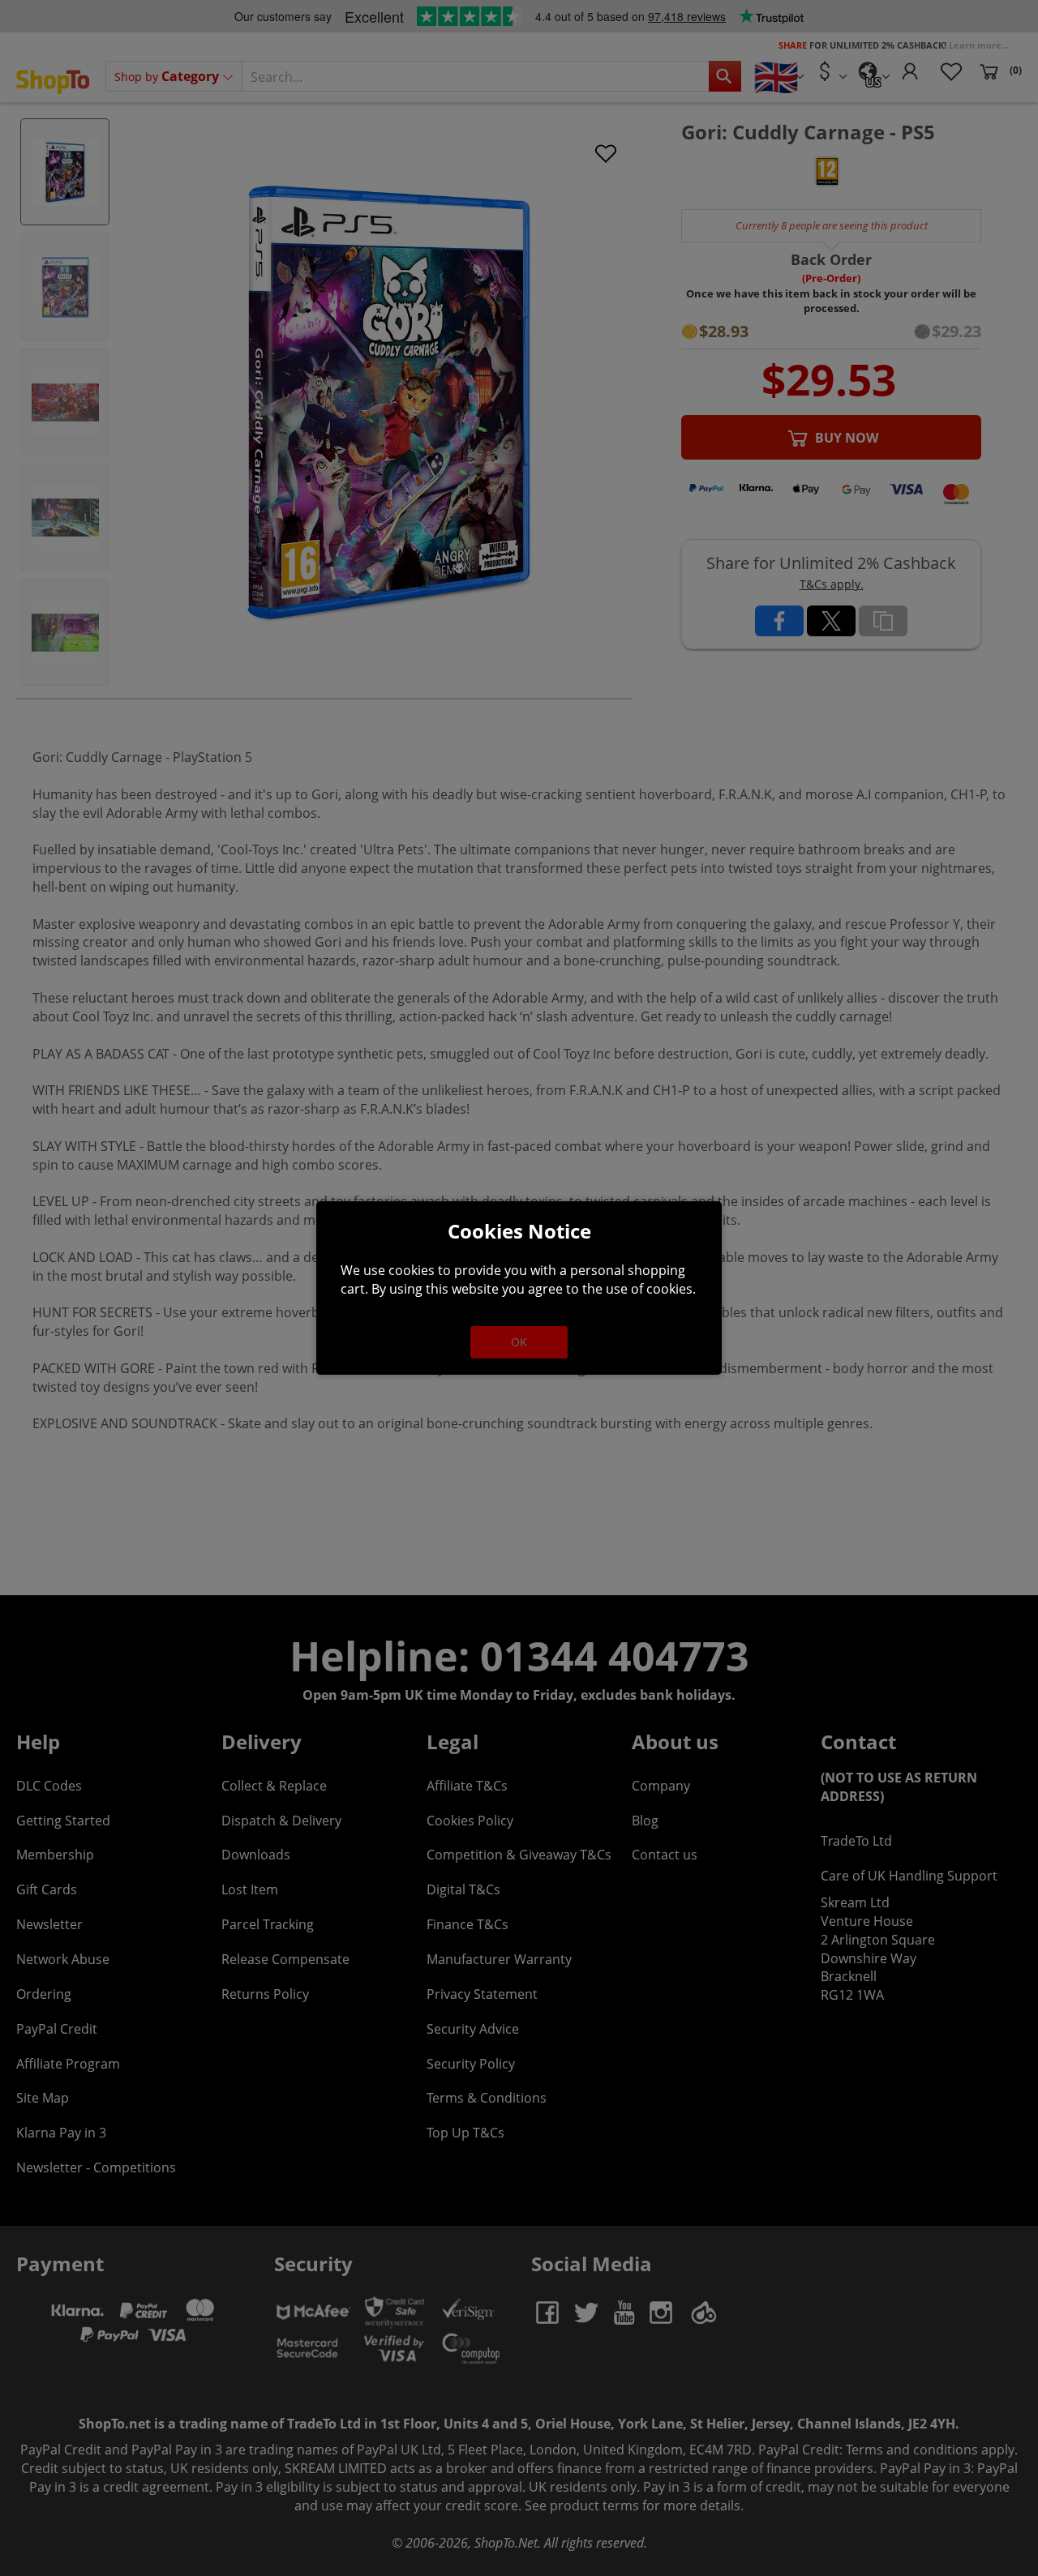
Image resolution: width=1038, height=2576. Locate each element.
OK (519, 1342)
